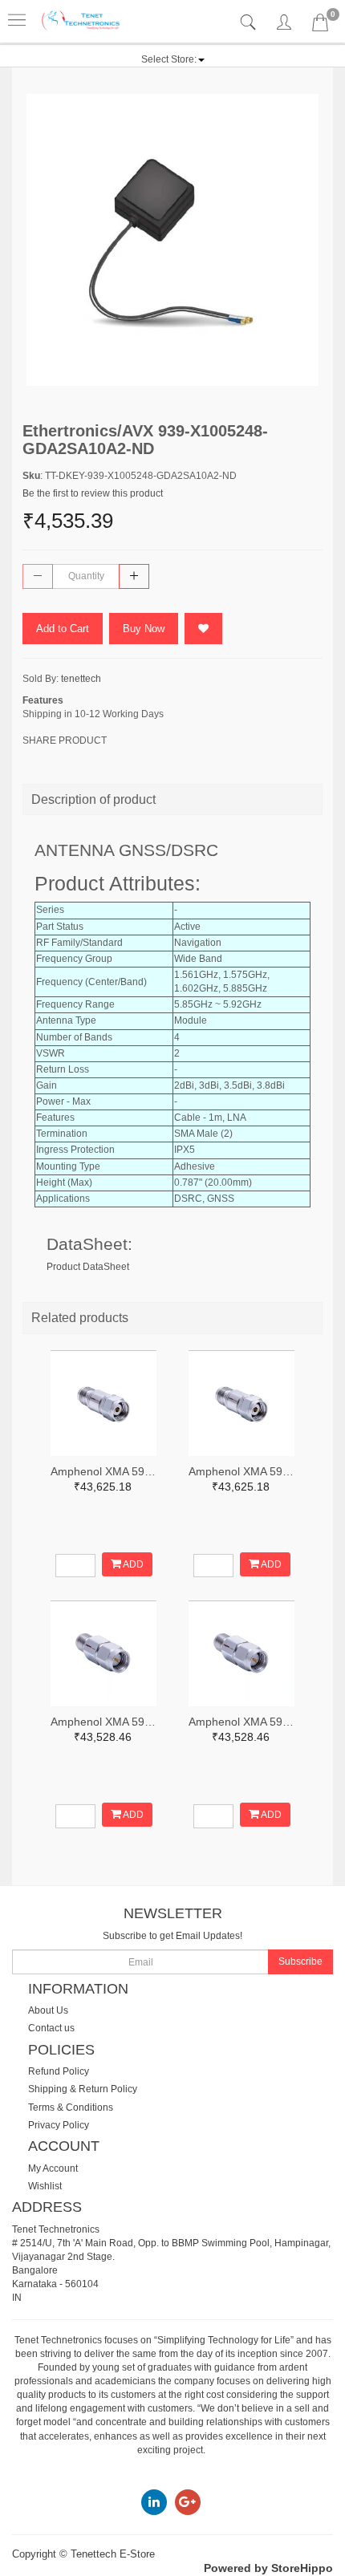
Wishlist (45, 2186)
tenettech (81, 679)
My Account (53, 2168)
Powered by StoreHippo (268, 2568)
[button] (173, 59)
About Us (48, 2010)
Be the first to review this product (93, 493)
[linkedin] (154, 2502)
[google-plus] (188, 2502)
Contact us (51, 2028)
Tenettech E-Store (113, 2554)
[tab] (250, 23)
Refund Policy (59, 2071)
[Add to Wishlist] (203, 629)
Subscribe (300, 1961)
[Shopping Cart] (320, 26)
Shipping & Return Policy (83, 2089)
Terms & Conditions (71, 2107)
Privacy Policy (59, 2125)
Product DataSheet (88, 1267)
